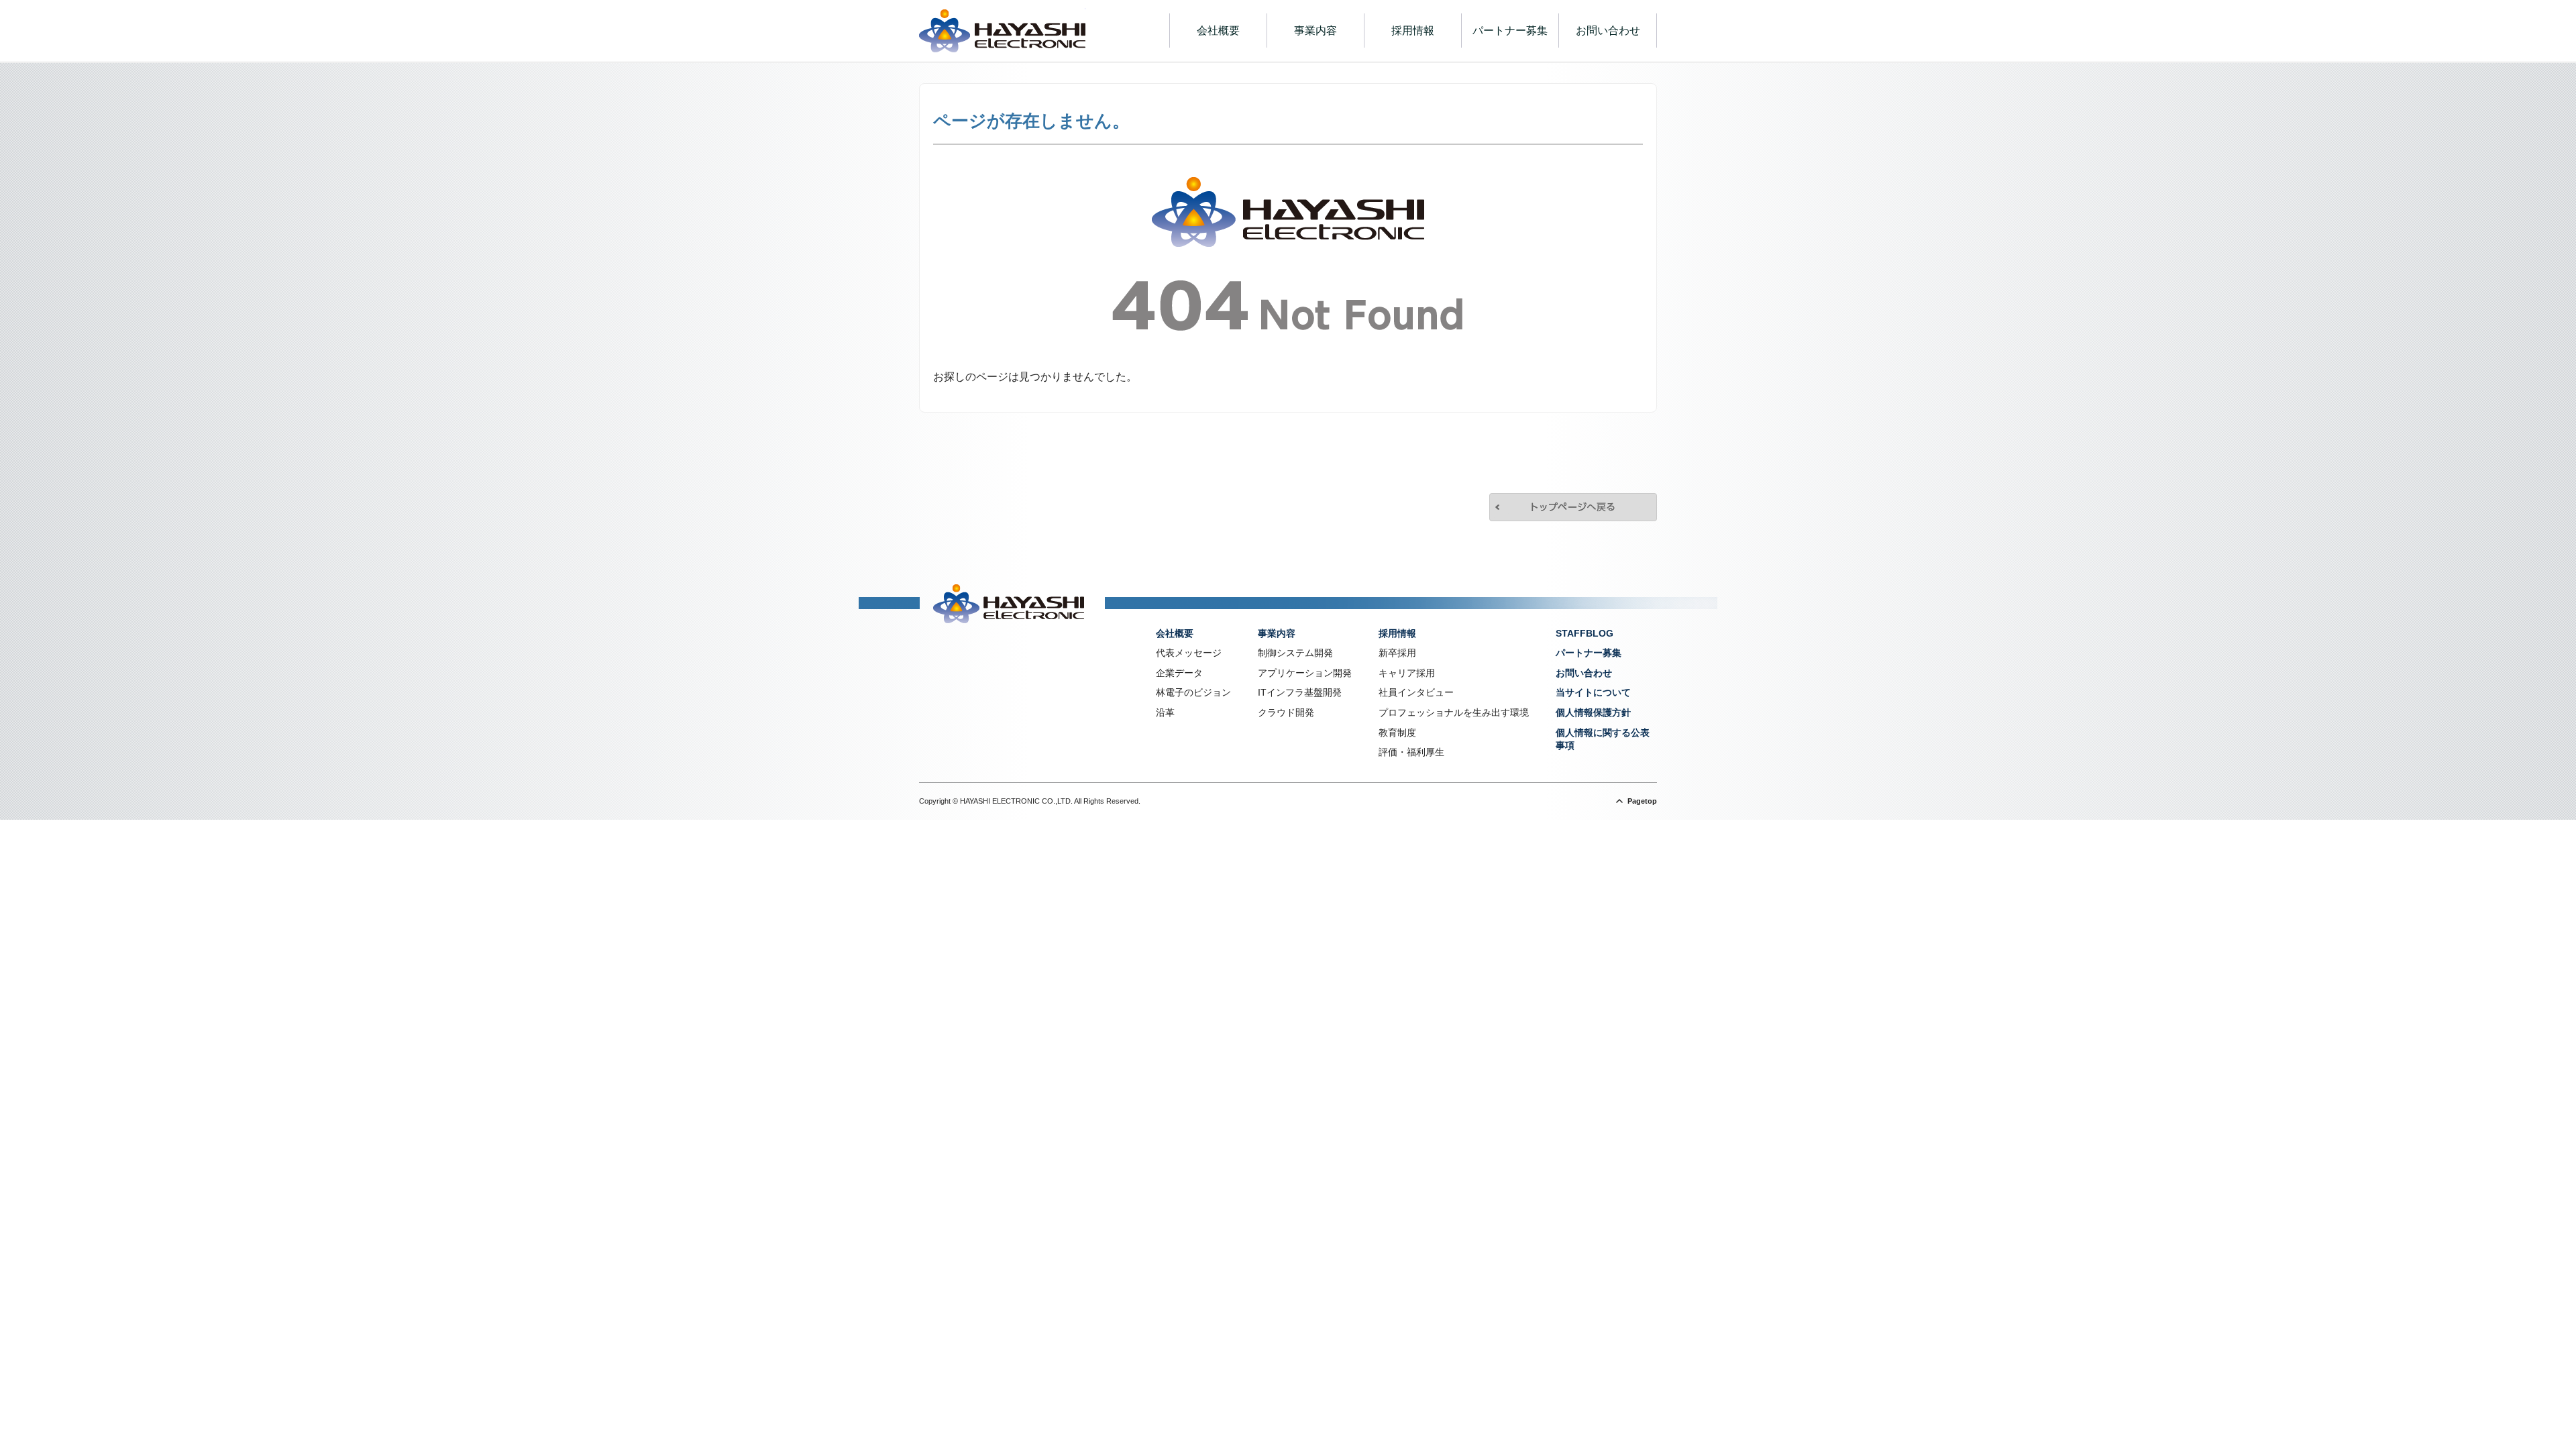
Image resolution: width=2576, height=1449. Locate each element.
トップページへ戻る (1573, 507)
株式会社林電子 (1002, 31)
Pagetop (1642, 801)
